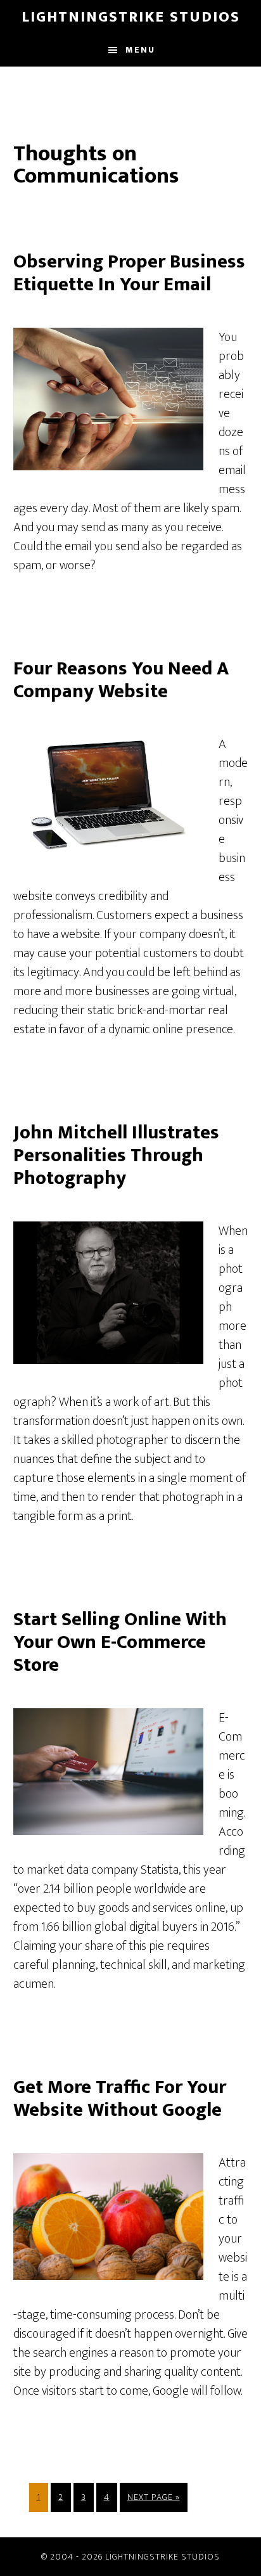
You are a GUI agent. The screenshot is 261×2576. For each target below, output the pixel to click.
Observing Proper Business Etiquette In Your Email (129, 273)
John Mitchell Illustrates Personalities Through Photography (116, 1156)
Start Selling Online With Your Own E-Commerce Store (120, 1642)
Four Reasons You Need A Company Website (121, 680)
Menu (140, 50)
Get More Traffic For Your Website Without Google (120, 2099)
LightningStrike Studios (131, 17)
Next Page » (153, 2501)
